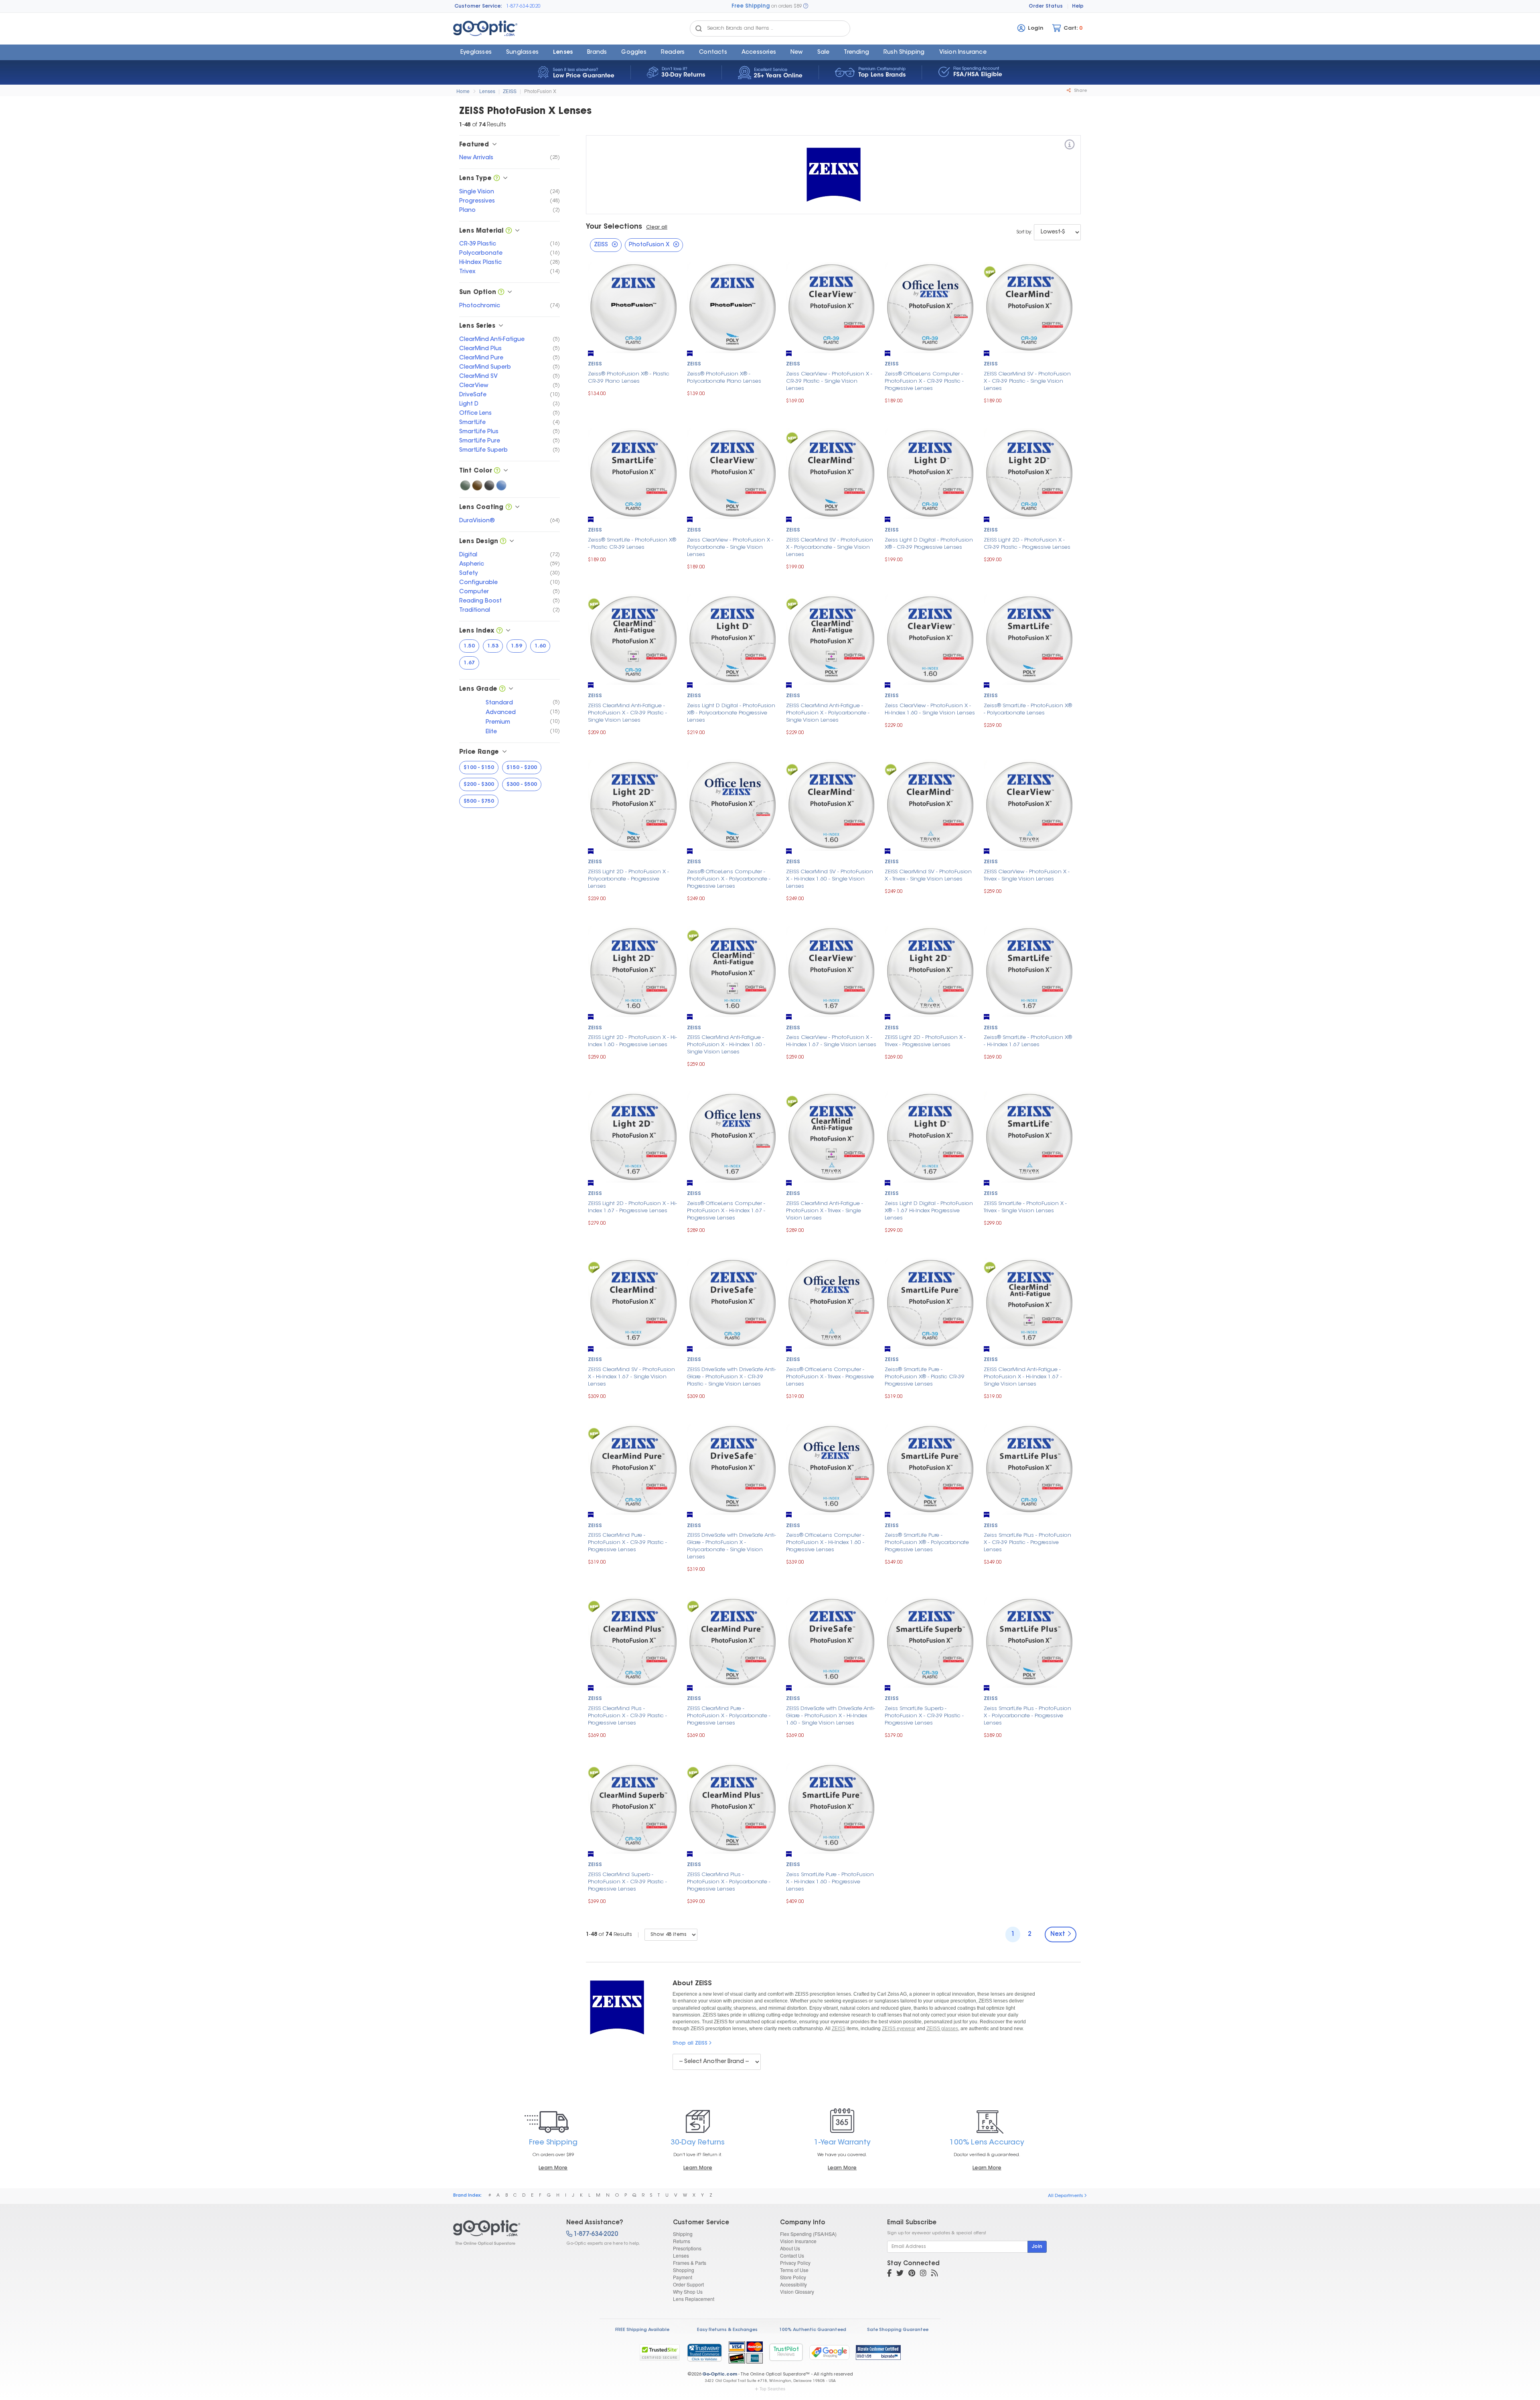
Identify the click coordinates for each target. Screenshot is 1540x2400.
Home (463, 91)
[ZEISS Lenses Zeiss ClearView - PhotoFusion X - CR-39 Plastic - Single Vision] (832, 307)
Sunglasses (522, 53)
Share (1080, 91)
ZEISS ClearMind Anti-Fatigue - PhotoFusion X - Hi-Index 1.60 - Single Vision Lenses (726, 1045)
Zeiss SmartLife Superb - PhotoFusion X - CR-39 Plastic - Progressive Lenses (924, 1716)
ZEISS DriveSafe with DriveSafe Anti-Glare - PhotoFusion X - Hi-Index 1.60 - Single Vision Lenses (831, 1716)
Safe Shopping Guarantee (898, 2330)
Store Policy (793, 2277)
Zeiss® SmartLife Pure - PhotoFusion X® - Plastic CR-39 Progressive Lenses (925, 1377)
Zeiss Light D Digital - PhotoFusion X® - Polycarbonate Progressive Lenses (731, 713)
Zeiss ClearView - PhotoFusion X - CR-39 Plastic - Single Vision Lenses (829, 381)
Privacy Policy (795, 2263)
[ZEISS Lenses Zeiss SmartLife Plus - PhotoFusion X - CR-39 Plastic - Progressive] (1029, 1468)
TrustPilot (786, 2352)
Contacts (713, 53)
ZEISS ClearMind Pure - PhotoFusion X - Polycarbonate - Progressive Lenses (729, 1716)
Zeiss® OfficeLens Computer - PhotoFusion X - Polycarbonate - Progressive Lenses (729, 879)
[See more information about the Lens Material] (509, 231)
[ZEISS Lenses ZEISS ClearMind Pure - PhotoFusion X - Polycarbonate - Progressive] (733, 1641)
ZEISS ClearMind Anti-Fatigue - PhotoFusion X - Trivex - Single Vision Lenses (825, 1211)
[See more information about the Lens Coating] (509, 508)
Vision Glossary (797, 2291)
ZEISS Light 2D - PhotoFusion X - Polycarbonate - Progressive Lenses (628, 879)
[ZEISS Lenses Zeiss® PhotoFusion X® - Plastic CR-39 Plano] (633, 307)
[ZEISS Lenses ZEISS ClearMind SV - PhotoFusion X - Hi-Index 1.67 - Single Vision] (633, 1302)
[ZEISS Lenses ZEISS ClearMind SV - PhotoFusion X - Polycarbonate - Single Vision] (832, 472)
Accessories (759, 53)
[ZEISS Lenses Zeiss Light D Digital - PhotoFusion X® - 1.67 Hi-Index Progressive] (930, 1136)
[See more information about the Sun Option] (501, 293)
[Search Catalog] (699, 28)
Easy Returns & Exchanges (727, 2330)
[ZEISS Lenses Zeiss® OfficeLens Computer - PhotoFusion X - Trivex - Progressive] (832, 1302)
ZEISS (510, 91)
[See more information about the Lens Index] (499, 631)
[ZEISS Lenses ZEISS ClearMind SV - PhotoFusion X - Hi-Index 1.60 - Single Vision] (832, 804)
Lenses (563, 53)
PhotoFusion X (540, 91)
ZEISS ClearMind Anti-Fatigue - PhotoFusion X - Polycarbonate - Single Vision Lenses (828, 713)
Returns (682, 2241)
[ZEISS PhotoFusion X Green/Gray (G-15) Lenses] (465, 485)
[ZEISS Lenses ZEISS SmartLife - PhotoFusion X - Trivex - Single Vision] (1029, 1136)
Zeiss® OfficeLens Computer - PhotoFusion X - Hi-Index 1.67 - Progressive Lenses (726, 1211)
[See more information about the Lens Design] (503, 542)
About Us (790, 2248)
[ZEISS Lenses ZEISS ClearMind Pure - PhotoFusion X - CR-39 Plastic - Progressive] (633, 1468)
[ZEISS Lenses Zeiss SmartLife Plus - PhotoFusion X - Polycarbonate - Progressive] (1029, 1641)
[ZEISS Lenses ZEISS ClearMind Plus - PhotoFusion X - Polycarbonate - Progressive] (733, 1807)
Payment (683, 2277)
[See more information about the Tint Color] (497, 471)
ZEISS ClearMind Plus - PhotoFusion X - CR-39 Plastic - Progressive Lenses (627, 1716)
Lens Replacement (694, 2299)
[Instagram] (923, 2274)
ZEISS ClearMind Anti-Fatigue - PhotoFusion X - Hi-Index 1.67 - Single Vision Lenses (1023, 1377)
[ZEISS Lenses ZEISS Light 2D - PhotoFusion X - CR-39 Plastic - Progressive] (1029, 472)
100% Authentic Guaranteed (813, 2330)
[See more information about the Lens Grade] (502, 689)
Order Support (688, 2284)
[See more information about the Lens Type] (497, 179)
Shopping (684, 2270)
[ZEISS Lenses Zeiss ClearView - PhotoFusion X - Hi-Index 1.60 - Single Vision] (930, 638)
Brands (597, 53)
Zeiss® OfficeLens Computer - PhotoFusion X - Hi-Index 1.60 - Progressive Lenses (825, 1543)
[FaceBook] (889, 2274)
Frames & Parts (690, 2263)
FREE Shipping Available (642, 2330)
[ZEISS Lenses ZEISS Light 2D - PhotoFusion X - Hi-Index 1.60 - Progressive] (633, 970)
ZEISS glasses (942, 2029)
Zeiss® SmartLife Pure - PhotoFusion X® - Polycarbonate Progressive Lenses (927, 1543)
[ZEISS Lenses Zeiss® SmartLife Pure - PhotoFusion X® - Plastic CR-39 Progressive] (930, 1302)
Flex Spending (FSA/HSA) (808, 2234)
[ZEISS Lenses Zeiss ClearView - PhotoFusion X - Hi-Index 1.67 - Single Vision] (832, 970)
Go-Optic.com (720, 2375)
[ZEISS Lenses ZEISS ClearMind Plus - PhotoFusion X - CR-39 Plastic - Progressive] (633, 1641)
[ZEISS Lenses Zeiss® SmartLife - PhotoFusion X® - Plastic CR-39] (633, 472)
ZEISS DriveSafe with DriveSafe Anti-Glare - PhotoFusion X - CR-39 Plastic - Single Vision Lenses (731, 1377)
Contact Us (792, 2255)
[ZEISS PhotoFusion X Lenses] (503, 2233)
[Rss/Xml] (934, 2274)
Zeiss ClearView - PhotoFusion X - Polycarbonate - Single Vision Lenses (730, 547)
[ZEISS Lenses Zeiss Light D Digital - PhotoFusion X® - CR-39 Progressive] (930, 472)
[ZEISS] (1070, 146)
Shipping (683, 2234)
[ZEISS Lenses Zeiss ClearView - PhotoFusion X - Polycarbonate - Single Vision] (733, 472)
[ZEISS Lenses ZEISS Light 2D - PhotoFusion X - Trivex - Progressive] (930, 970)
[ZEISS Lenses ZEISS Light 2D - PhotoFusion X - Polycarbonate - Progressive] (633, 804)
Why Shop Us (688, 2291)
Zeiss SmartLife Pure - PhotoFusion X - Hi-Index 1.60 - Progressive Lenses (830, 1882)
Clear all (657, 227)
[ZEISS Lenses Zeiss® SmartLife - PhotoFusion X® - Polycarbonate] (1029, 638)
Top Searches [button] (772, 2389)
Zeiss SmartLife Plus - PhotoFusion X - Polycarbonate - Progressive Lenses (1027, 1716)
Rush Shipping (904, 53)
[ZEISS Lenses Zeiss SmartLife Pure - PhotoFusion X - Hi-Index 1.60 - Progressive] (832, 1807)
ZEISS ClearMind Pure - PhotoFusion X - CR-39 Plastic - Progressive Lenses (627, 1543)
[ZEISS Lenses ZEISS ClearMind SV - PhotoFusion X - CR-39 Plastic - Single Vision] (1029, 307)
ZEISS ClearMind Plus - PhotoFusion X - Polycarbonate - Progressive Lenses (729, 1882)
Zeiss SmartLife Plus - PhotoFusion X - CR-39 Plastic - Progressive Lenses (1027, 1543)
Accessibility (793, 2284)
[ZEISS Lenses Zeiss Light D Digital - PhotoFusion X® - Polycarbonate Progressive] (733, 638)
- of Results (609, 1934)
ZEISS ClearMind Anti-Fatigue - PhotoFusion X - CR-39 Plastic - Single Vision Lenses (627, 713)
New (797, 53)
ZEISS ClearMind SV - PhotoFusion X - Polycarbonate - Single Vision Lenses (830, 547)
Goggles (634, 53)
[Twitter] (900, 2274)
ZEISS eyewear (899, 2029)
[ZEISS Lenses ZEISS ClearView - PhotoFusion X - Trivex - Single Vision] (1029, 804)
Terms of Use (794, 2270)
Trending (856, 53)
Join (1037, 2247)
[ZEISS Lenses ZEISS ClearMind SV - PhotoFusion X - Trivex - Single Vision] (930, 804)
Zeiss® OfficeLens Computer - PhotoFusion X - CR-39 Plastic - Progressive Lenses (924, 381)
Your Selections (614, 227)
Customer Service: (478, 6)
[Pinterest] (912, 2274)
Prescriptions (687, 2248)
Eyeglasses (476, 53)
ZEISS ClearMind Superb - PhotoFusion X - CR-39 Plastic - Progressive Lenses (627, 1882)
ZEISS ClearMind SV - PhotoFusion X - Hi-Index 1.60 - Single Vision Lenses (830, 879)
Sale (824, 53)
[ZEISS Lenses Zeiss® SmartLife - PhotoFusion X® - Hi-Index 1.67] (1029, 970)
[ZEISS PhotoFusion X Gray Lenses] (489, 485)
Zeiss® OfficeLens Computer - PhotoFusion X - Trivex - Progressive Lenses (830, 1377)
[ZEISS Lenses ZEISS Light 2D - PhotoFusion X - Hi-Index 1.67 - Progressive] (633, 1136)
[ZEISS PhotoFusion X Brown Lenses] (477, 485)
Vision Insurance (798, 2241)
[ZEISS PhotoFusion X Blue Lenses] (501, 485)
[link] (704, 2352)
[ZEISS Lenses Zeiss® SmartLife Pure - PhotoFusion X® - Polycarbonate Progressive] (930, 1468)
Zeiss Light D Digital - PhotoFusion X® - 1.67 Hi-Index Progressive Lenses (929, 1211)
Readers (673, 53)
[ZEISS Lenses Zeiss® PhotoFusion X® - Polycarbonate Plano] (733, 307)
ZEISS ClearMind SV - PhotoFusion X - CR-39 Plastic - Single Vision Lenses (1027, 381)
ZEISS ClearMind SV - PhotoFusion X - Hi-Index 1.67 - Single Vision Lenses (631, 1377)
